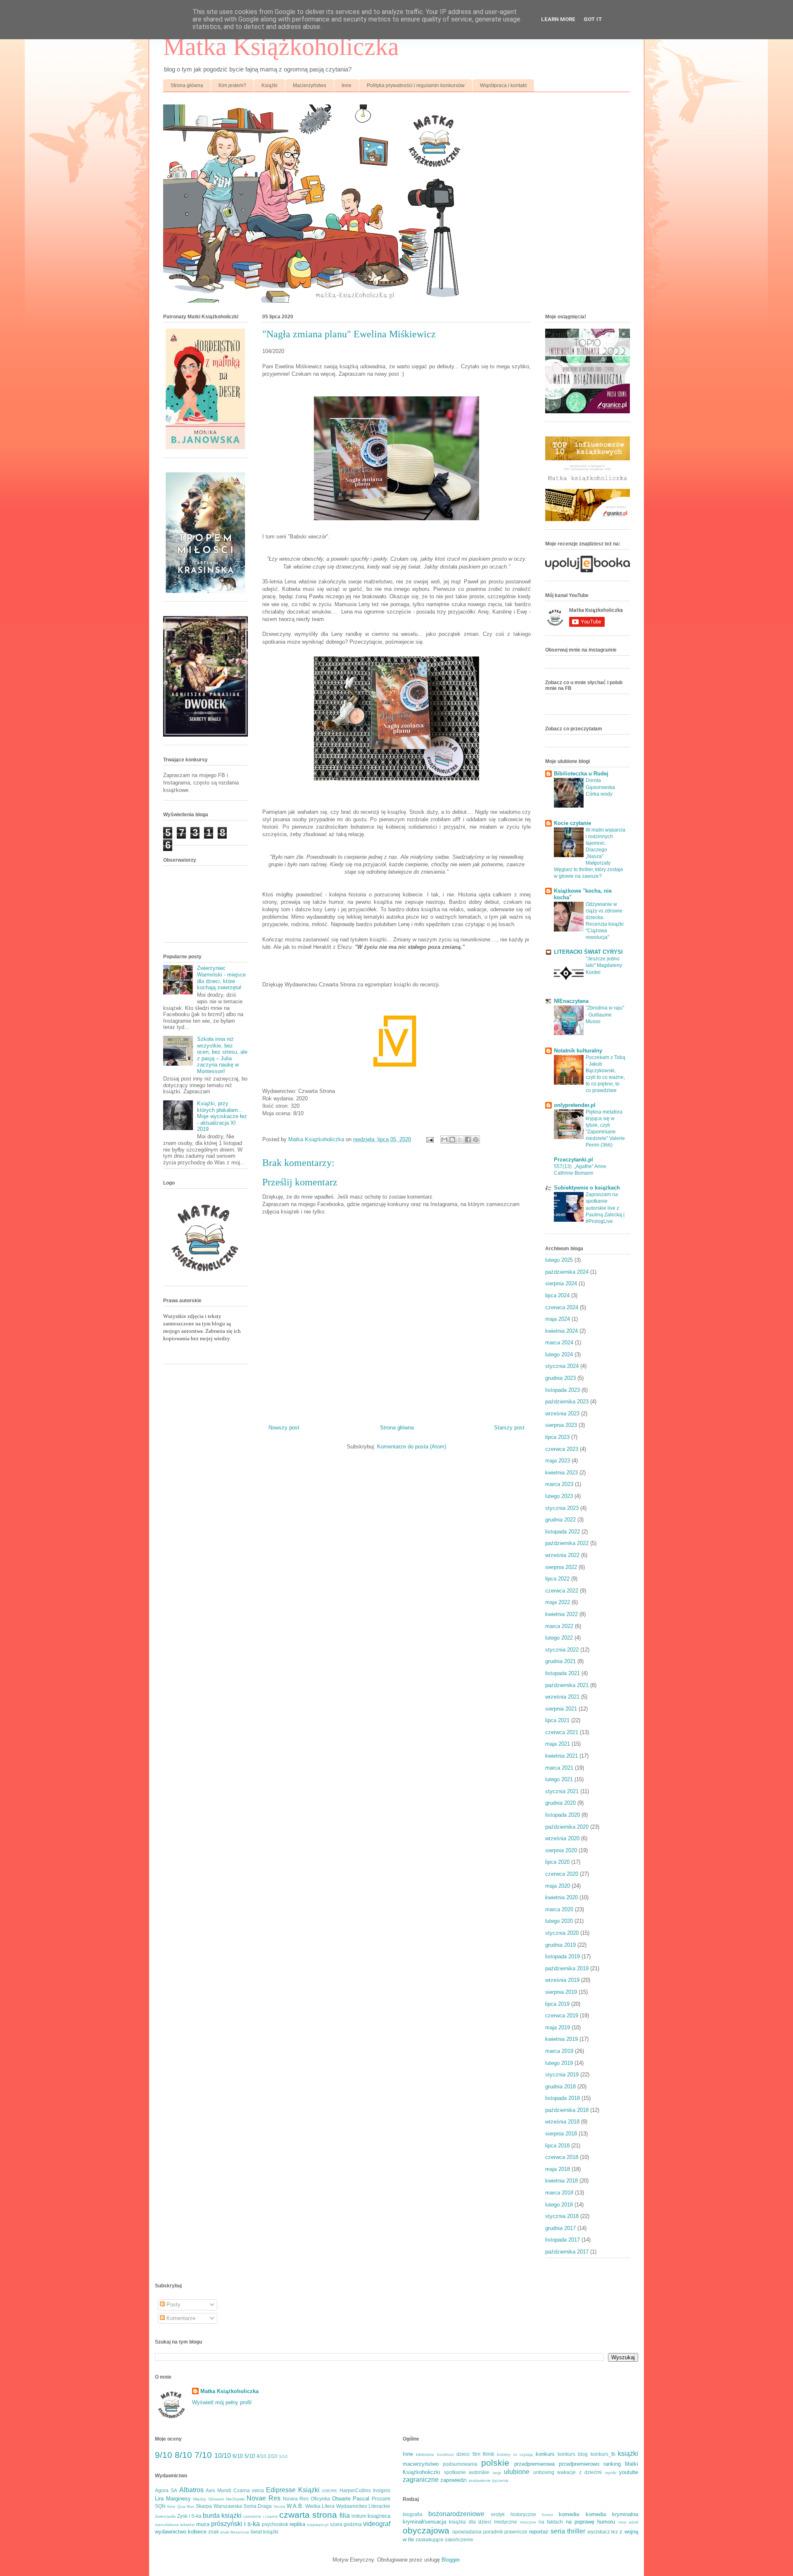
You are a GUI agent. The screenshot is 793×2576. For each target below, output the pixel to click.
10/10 (223, 2456)
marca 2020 (559, 1909)
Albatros (191, 2490)
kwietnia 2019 (562, 2039)
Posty (173, 2305)
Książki (269, 85)
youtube (629, 2472)
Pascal (361, 2499)
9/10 (164, 2455)
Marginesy (178, 2499)
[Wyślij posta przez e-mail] (429, 1139)
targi (497, 2473)
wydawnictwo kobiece (181, 2532)
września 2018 (562, 2122)
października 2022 (567, 1543)
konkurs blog (573, 2454)
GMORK (330, 2491)
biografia (413, 2514)
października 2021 (567, 1685)
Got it (593, 19)
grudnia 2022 (560, 1520)
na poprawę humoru (591, 2522)
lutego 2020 (559, 1921)
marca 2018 (559, 2193)
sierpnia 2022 (561, 1567)
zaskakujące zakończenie (444, 2539)
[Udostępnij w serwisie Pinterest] (476, 1140)
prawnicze (516, 2532)
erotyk (498, 2514)
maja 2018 (558, 2169)
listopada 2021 (563, 1673)
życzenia (500, 2480)
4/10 (261, 2456)
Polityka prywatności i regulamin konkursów (416, 85)
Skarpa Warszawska (219, 2506)
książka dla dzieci (470, 2522)
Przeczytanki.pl (573, 1160)
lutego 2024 (559, 1354)
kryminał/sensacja (424, 2522)
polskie (495, 2463)
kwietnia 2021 (562, 1756)
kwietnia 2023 (562, 1473)
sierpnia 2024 (561, 1283)
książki (628, 2454)
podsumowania (460, 2464)
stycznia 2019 (562, 2075)
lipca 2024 (557, 1295)
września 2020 (562, 1838)
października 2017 (567, 2252)
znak (214, 2532)
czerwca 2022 (562, 1591)
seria (558, 2531)
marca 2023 (559, 1484)
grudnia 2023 (560, 1378)
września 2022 (562, 1555)
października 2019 (567, 1968)
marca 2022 (559, 1626)
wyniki (611, 2473)
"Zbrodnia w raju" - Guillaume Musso (605, 1014)
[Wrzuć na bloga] (452, 1140)
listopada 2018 (563, 2098)
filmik (489, 2454)
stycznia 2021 (562, 1791)
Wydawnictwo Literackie (363, 2506)
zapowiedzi (453, 2480)
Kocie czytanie (572, 823)
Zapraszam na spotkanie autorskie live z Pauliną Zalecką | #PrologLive (605, 1208)
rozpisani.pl (318, 2525)
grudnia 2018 (560, 2087)
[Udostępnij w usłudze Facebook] (468, 1140)
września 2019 (562, 1980)
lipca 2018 (557, 2146)
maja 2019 (558, 2027)
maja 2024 (558, 1319)
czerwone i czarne (260, 2516)
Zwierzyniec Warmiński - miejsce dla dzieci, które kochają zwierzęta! (221, 978)
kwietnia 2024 (562, 1331)
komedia (569, 2514)
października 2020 (567, 1827)
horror (547, 2515)
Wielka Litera (320, 2506)
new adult (628, 2522)
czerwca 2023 (562, 1449)
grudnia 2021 (560, 1661)
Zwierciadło (165, 2516)
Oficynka (320, 2499)
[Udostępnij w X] (460, 1140)
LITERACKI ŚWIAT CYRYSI (588, 952)
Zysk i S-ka (189, 2516)
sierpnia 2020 (561, 1850)
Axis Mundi (218, 2490)
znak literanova (235, 2532)
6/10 (238, 2456)
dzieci (463, 2454)
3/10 (283, 2456)
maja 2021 (558, 1744)
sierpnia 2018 (561, 2134)
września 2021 (562, 1697)
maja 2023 (558, 1461)
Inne (347, 85)
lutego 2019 (559, 2063)
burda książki (222, 2516)
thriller (576, 2531)
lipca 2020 (557, 1862)
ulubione (517, 2472)
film (476, 2454)
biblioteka (425, 2454)
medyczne (506, 2522)
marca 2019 (559, 2051)
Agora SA (166, 2490)
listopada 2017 (563, 2240)
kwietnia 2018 (562, 2181)
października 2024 (567, 1272)
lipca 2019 (557, 2004)
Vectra (279, 2506)
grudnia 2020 (560, 1803)
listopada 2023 (563, 1390)
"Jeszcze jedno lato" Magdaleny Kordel (604, 965)
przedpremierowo (579, 2464)
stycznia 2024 (562, 1366)
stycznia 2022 (562, 1650)
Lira (159, 2499)
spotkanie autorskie (467, 2472)
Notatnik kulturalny (578, 1051)
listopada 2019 (563, 1956)
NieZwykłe (235, 2499)
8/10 (183, 2455)
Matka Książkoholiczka (281, 47)
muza (203, 2524)
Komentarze (180, 2318)
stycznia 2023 (562, 1508)
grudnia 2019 (560, 1945)
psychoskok (275, 2524)
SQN (160, 2506)
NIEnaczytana (571, 1001)
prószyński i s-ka (236, 2524)
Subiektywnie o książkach (587, 1188)
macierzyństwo (421, 2464)
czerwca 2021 (562, 1732)
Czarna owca (249, 2490)
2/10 (273, 2456)
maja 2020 (558, 1886)
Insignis (382, 2490)
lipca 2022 (557, 1579)
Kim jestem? (232, 85)
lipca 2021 (557, 1720)
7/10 (203, 2455)
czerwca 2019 (562, 2016)
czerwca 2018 (562, 2157)
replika (297, 2524)
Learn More (558, 19)
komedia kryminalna (612, 2514)
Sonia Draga (258, 2506)
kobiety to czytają (515, 2454)
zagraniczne (421, 2480)
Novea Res (296, 2499)
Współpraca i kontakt (503, 85)
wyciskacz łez (603, 2532)
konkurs (545, 2454)
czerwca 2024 (562, 1307)
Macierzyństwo (310, 85)
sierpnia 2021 (561, 1709)
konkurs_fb (603, 2454)
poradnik (493, 2532)
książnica (379, 2516)
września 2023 (562, 1414)
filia (345, 2516)
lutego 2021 (559, 1779)
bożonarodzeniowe (456, 2514)
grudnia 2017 (560, 2228)
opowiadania (467, 2532)
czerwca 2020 (562, 1874)
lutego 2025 (559, 1260)
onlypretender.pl (575, 1105)
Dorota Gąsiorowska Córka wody (600, 787)
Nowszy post (284, 1428)
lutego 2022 (559, 1638)
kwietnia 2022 (562, 1614)
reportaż (539, 2532)
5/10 (250, 2456)
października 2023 (567, 1402)
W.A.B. (295, 2506)
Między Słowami (208, 2499)
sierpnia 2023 (561, 1425)
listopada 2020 (563, 1815)
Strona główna (187, 85)
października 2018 (567, 2110)
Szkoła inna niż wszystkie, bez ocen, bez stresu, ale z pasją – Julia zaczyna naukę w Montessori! (222, 1055)
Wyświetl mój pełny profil (222, 2402)
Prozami (381, 2499)
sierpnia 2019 (561, 1992)
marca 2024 (559, 1343)
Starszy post (509, 1428)
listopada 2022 (563, 1532)
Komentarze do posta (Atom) (412, 1447)
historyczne (523, 2514)
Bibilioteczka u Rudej (581, 774)
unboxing (544, 2472)
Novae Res (264, 2498)
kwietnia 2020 (562, 1897)
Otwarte (341, 2499)
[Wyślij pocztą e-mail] (444, 1140)
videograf (377, 2524)
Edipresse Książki (293, 2490)
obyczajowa (426, 2530)
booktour (445, 2454)
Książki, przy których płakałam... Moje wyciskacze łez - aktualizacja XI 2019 (222, 1116)
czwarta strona (308, 2515)
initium (359, 2516)
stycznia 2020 (562, 1933)
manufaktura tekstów (175, 2525)
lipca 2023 (557, 1437)
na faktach (551, 2522)
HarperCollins (355, 2490)
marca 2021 (559, 1768)
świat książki (264, 2532)
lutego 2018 (559, 2205)
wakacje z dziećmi (579, 2472)
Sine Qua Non (181, 2506)
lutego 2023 (559, 1496)
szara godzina (346, 2524)
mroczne (528, 2522)
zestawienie (480, 2480)
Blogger (450, 2560)
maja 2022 (558, 1602)
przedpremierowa (534, 2464)
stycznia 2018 (562, 2216)
